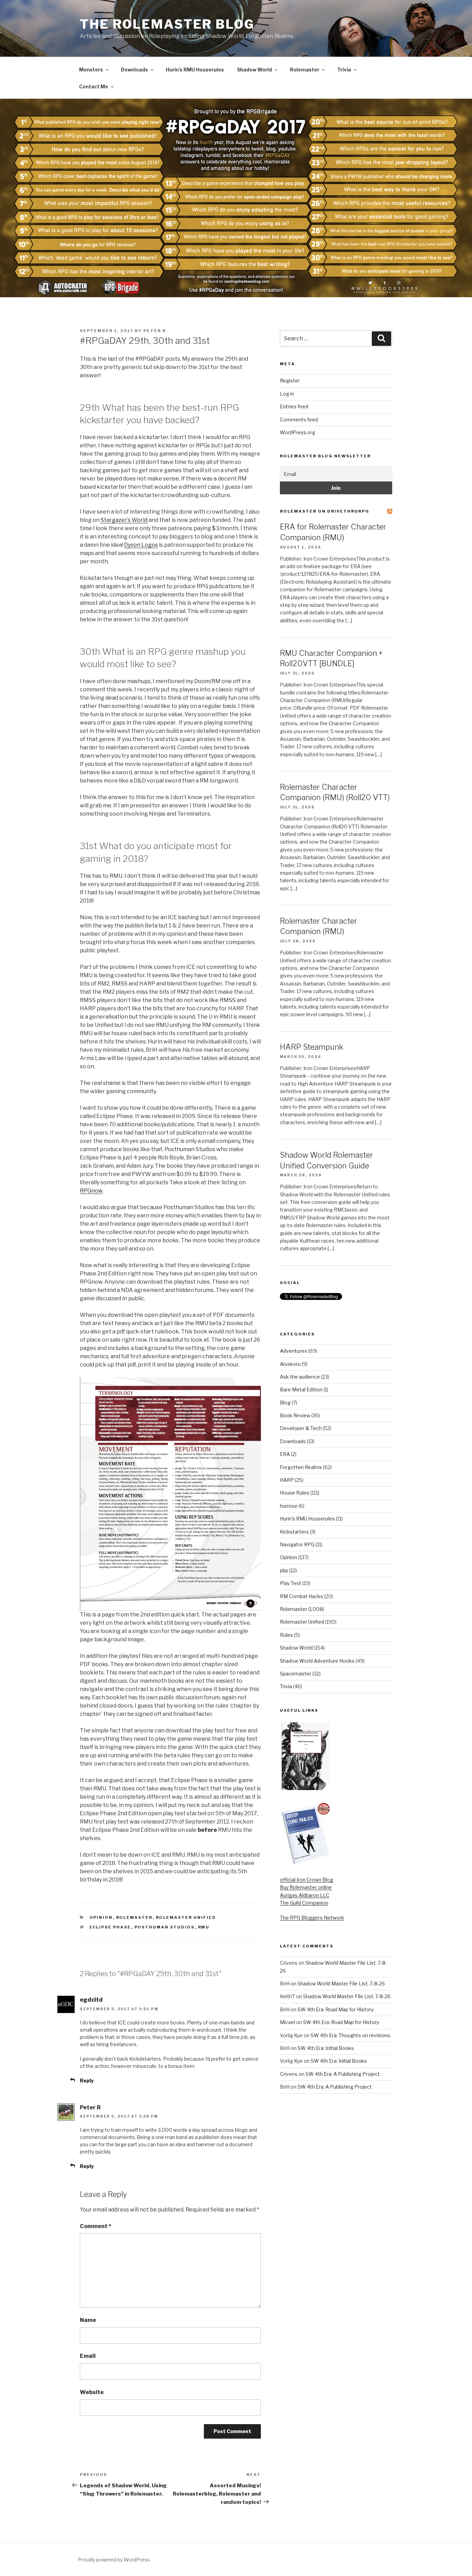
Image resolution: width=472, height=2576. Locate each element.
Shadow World (254, 70)
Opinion (101, 1917)
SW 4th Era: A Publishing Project (343, 2074)
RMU (204, 1927)
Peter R (155, 331)
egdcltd (91, 2000)
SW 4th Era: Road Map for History (336, 2009)
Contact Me (94, 86)
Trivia (344, 70)
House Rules (295, 1493)
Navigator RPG (297, 1544)
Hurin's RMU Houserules (307, 1519)
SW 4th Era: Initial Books (326, 2048)
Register (290, 381)
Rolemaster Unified (186, 1917)
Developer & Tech (301, 1428)
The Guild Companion (304, 1903)
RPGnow (91, 1191)
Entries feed (294, 406)
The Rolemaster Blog (167, 24)
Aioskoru (290, 1364)
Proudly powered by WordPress (114, 2560)
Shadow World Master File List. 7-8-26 (341, 1984)
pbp (284, 1570)
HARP (287, 1480)
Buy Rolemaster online (306, 1887)
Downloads (134, 70)
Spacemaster (296, 1674)
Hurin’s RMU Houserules (195, 70)
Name (88, 2320)
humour (289, 1506)
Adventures (294, 1351)
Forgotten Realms (301, 1467)
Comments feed (299, 420)
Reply (87, 2081)
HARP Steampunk (311, 1047)
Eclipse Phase (110, 1927)
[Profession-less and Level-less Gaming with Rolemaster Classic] (306, 1788)
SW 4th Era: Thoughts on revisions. (351, 2035)
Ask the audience (300, 1377)
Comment (96, 2226)
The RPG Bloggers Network (312, 1918)
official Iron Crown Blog (306, 1880)
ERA (285, 1454)
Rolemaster (305, 70)
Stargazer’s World (124, 520)
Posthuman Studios (165, 1927)
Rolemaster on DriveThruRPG (325, 511)
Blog (285, 1403)
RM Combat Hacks (301, 1596)
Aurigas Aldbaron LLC (305, 1895)
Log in (287, 394)
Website (92, 2392)
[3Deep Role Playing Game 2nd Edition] (306, 1863)
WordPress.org (298, 432)
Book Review (295, 1415)
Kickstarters (294, 1532)
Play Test (291, 1583)
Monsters (91, 70)
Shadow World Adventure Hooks (317, 1661)
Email (88, 2356)
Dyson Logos (141, 545)
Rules (286, 1635)
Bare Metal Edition (301, 1389)
